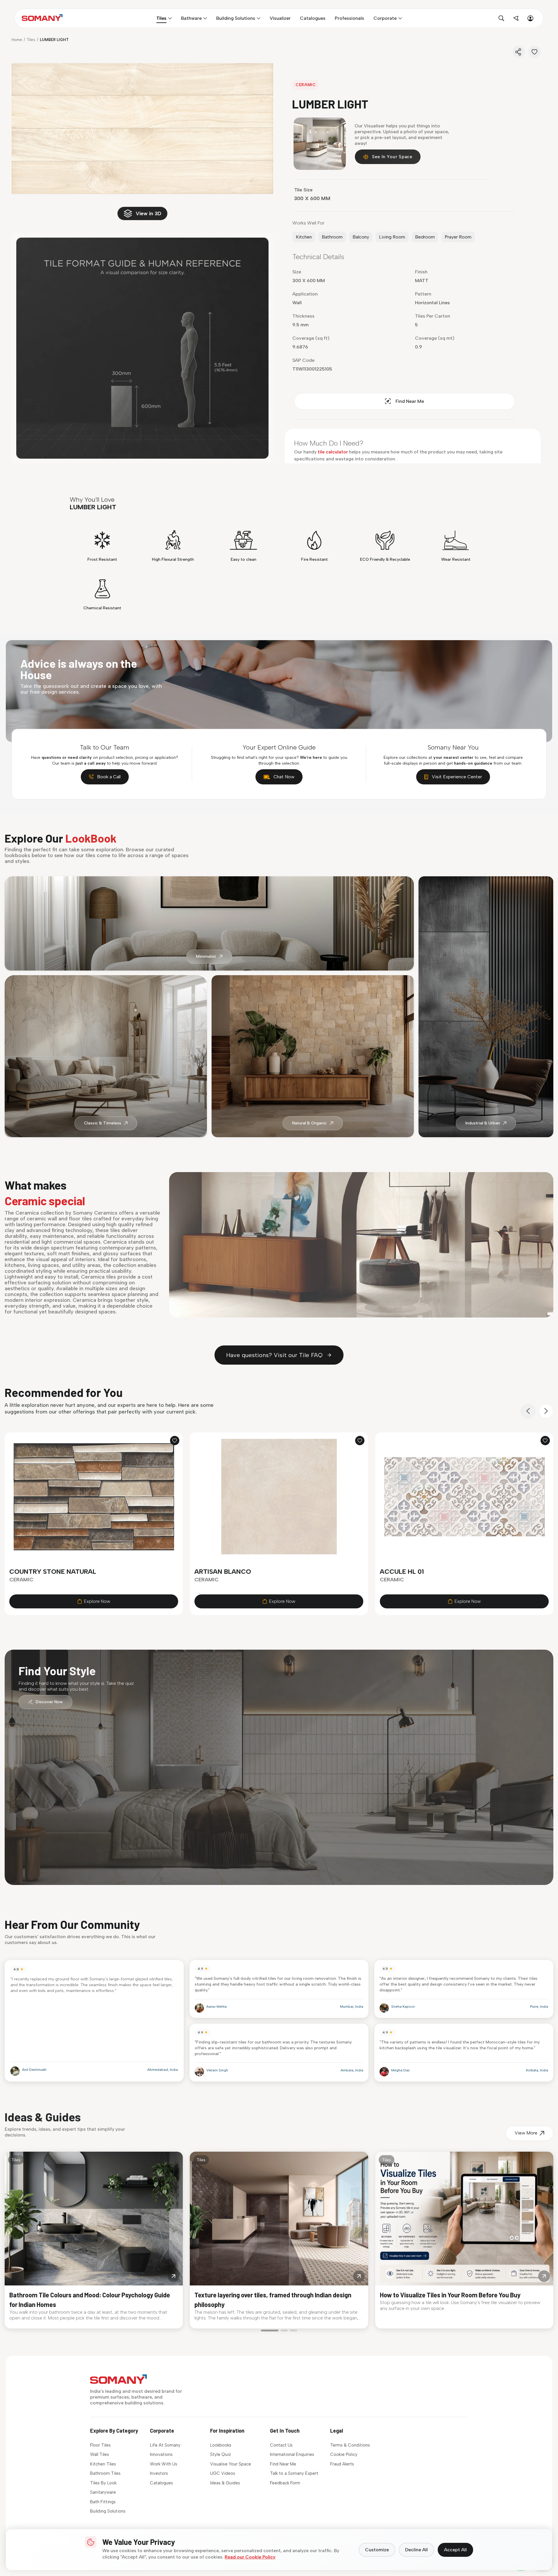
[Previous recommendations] (528, 1411)
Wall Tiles (100, 2454)
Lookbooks (221, 2445)
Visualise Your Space (231, 2464)
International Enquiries (292, 2454)
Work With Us (164, 2464)
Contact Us (281, 2445)
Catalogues (161, 2483)
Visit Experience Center (457, 777)
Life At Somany (165, 2445)
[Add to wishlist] (175, 1441)
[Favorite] (534, 52)
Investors (159, 2473)
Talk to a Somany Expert (294, 2473)
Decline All (416, 2550)
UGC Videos (223, 2473)
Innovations (161, 2454)
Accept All (455, 2550)
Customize (377, 2550)
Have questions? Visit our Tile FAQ (274, 1355)
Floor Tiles (100, 2445)
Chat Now (284, 777)
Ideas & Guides (225, 2483)
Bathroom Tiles (105, 2473)
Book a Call (109, 777)
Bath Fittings (103, 2502)
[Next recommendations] (546, 1411)
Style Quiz (221, 2454)
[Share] (519, 52)
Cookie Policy (344, 2454)
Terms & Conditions (350, 2445)
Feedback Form (285, 2483)
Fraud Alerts (342, 2464)
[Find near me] (516, 18)
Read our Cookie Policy (250, 2557)
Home (17, 40)
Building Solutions (108, 2511)
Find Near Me (410, 401)
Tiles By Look (103, 2483)
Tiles (31, 40)
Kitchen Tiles (103, 2464)
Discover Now (49, 1702)
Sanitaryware (103, 2492)
